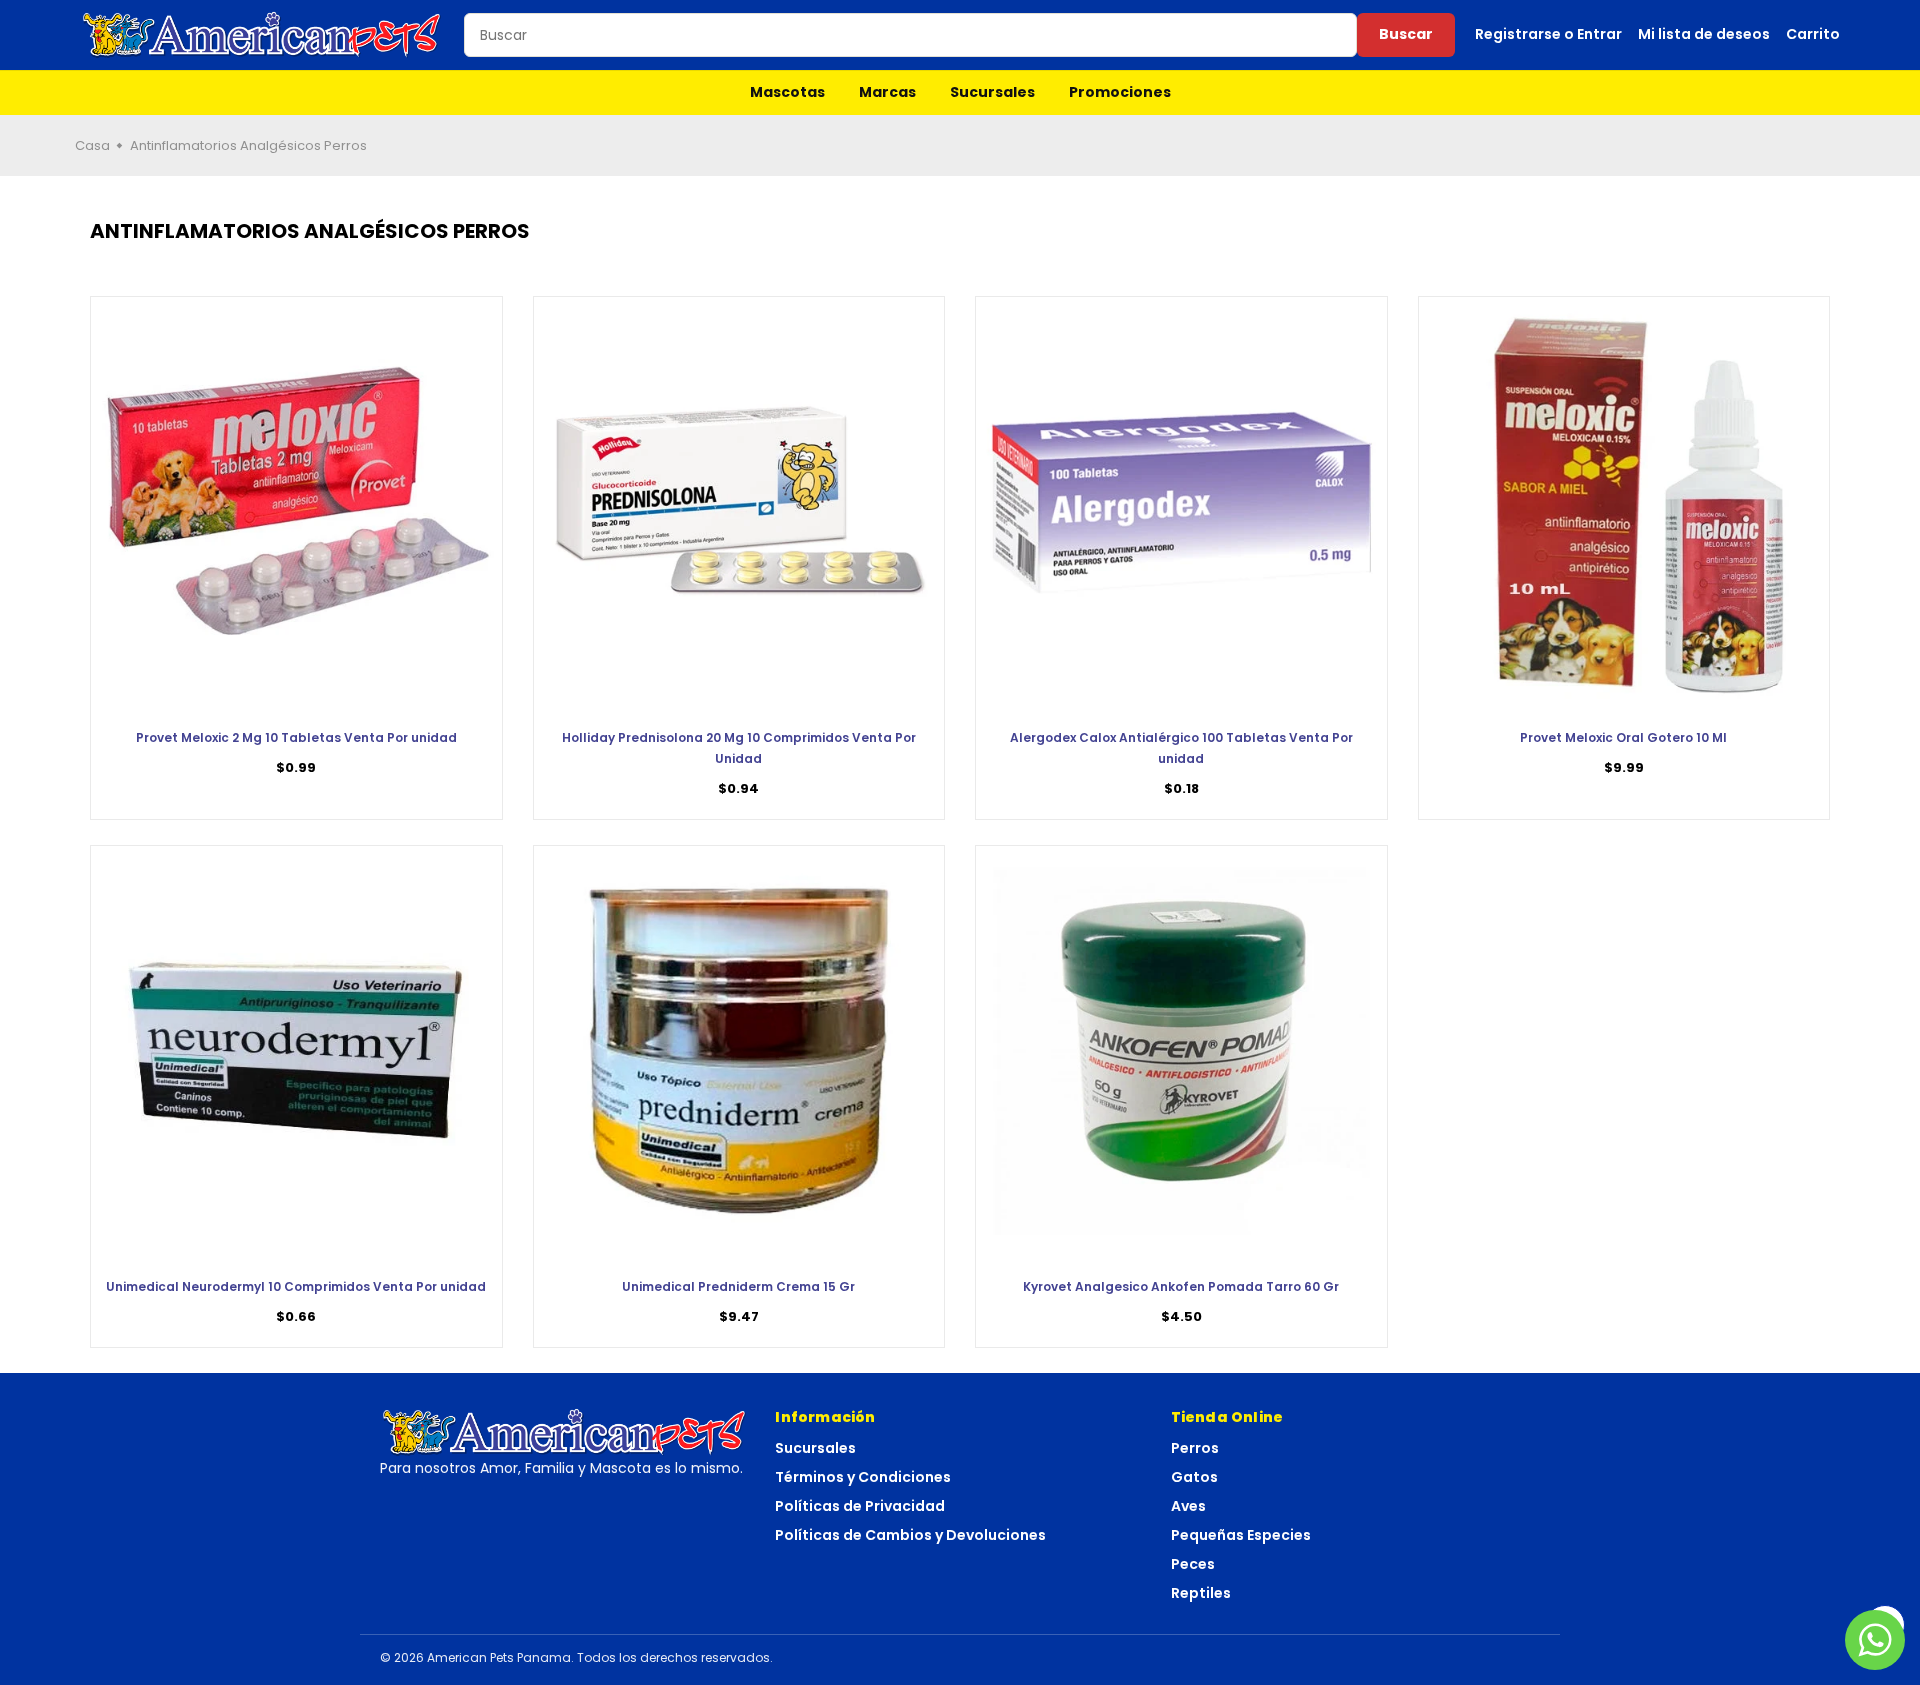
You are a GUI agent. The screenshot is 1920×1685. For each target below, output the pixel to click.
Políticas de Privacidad (860, 1506)
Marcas (887, 92)
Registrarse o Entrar (1548, 34)
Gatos (1194, 1477)
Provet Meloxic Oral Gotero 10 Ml (1623, 737)
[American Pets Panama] (262, 35)
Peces (1193, 1564)
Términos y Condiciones (863, 1477)
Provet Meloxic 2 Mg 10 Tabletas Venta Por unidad (296, 737)
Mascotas (787, 92)
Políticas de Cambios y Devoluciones (910, 1535)
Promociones (1120, 92)
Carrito (1813, 34)
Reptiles (1201, 1593)
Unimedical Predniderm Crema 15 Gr (738, 1286)
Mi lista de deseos (1704, 34)
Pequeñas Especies (1241, 1535)
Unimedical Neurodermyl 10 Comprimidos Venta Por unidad (296, 1286)
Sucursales (992, 92)
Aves (1188, 1506)
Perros (1195, 1448)
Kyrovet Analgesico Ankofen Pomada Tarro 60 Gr (1181, 1286)
